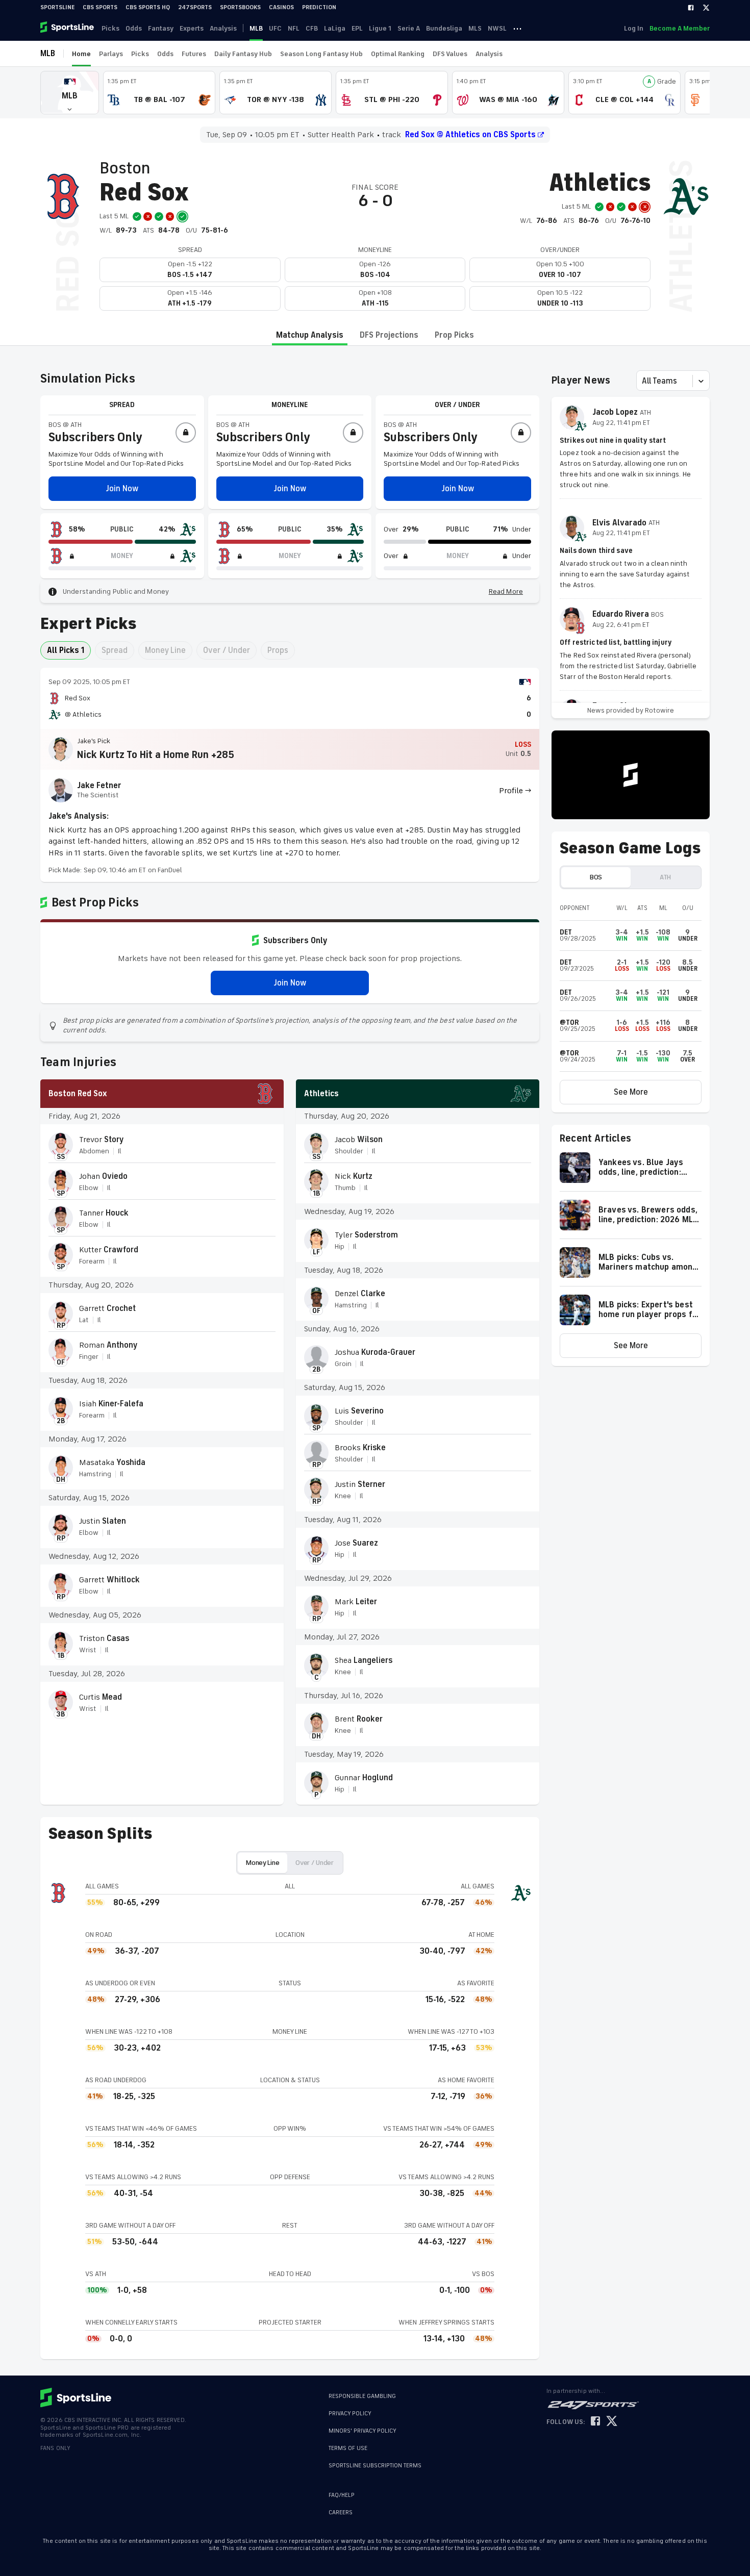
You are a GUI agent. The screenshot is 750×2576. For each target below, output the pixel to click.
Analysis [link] (223, 28)
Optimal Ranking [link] (398, 54)
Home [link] (81, 54)
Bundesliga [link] (444, 28)
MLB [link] (256, 28)
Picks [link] (110, 28)
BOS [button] (596, 877)
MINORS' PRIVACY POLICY (362, 2431)
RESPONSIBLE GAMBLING (362, 2396)
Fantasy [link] (161, 28)
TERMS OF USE (348, 2448)
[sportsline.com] (68, 28)
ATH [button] (665, 877)
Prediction (319, 7)
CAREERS (341, 2512)
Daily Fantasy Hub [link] (243, 54)
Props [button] (278, 650)
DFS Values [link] (450, 54)
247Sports (195, 7)
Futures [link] (194, 54)
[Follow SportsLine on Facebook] (595, 2422)
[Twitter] (706, 8)
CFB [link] (312, 28)
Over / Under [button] (227, 650)
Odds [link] (134, 28)
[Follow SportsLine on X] (612, 2422)
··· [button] (517, 28)
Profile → (515, 791)
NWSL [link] (497, 28)
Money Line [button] (165, 650)
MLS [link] (475, 28)
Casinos (281, 7)
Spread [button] (115, 650)
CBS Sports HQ (148, 7)
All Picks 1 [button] (66, 650)
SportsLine (57, 7)
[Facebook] (691, 8)
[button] (70, 93)
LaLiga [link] (335, 28)
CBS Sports (100, 7)
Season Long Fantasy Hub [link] (321, 54)
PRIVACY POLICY (350, 2414)
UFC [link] (275, 28)
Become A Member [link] (680, 28)
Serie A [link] (409, 28)
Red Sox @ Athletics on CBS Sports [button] (470, 135)
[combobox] (643, 381)
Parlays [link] (111, 54)
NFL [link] (294, 28)
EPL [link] (357, 28)
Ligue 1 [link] (380, 28)
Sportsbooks (240, 7)
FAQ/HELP (342, 2495)
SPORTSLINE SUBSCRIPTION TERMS (375, 2466)
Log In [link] (634, 28)
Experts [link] (192, 28)
